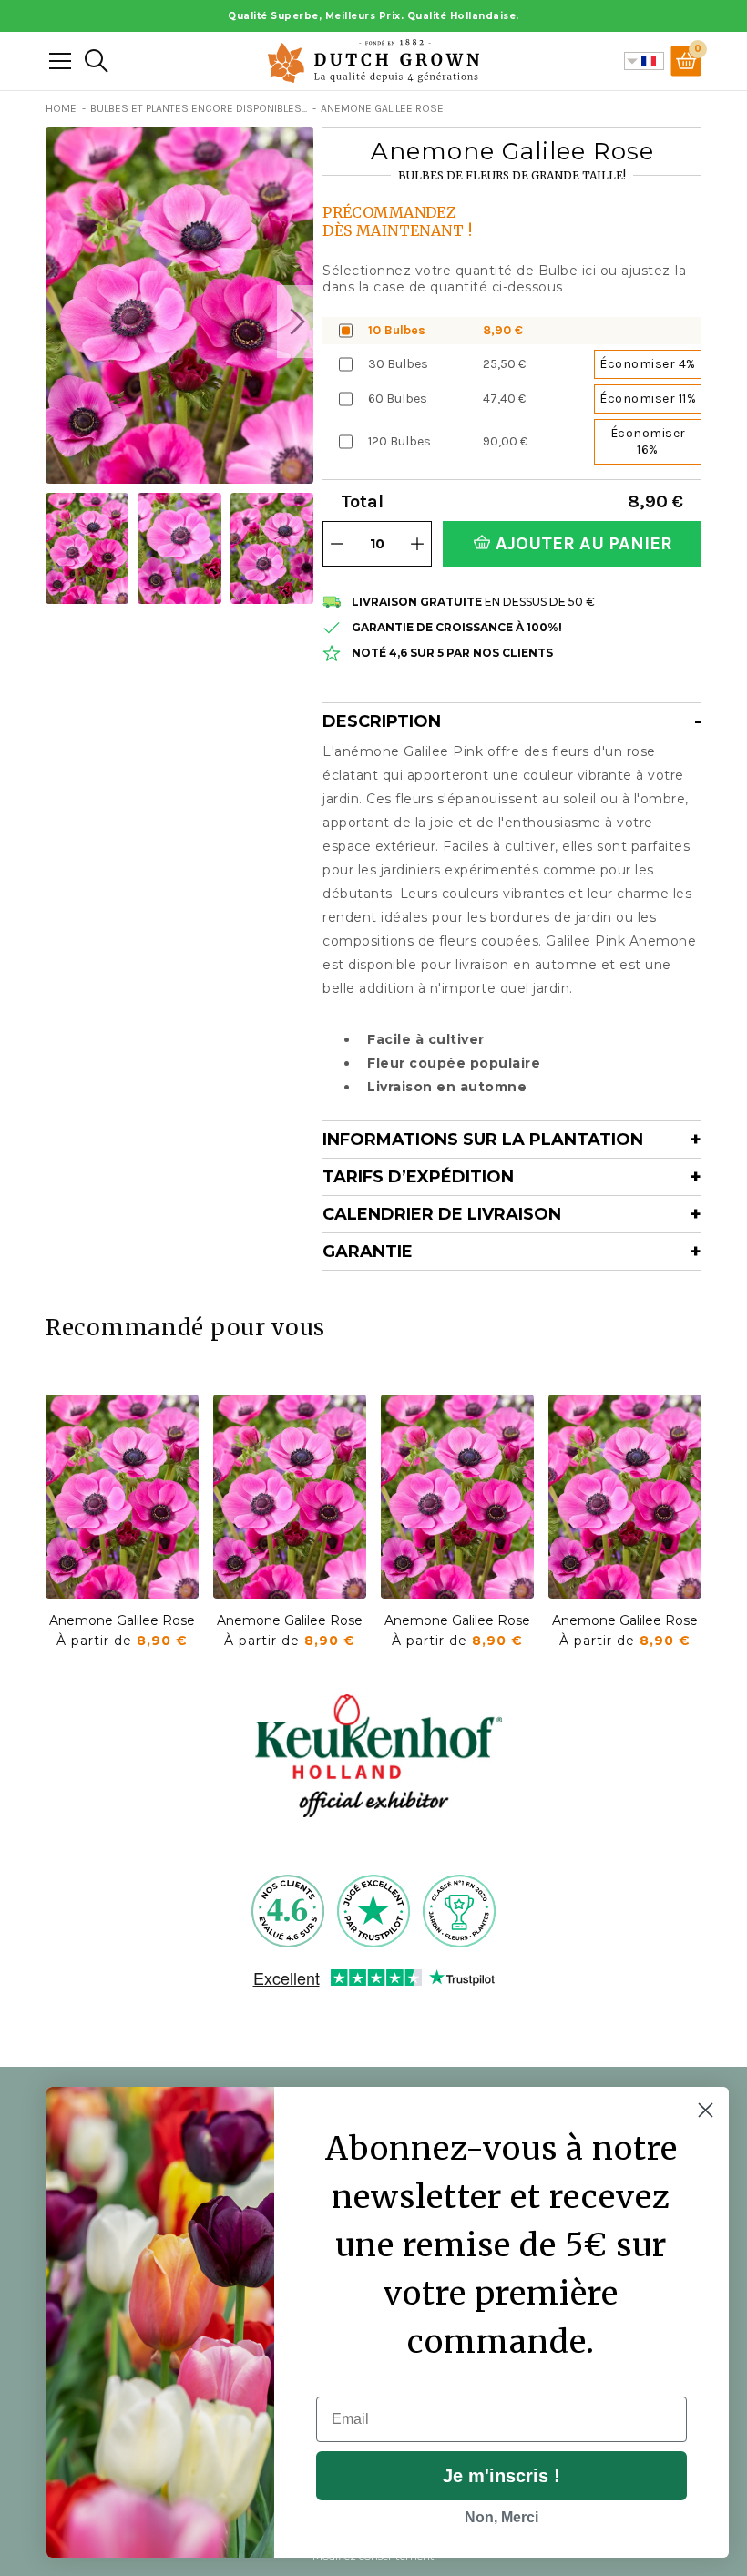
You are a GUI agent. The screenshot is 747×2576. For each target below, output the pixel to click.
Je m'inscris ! (501, 2476)
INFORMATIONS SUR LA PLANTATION (483, 1140)
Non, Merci (501, 2517)
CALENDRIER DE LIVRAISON (442, 1214)
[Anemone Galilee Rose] (122, 1497)
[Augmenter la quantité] (417, 544)
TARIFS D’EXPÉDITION (418, 1177)
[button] (295, 322)
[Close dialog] (706, 2110)
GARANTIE (368, 1252)
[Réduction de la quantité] (337, 544)
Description (382, 721)
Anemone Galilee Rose (122, 1620)
